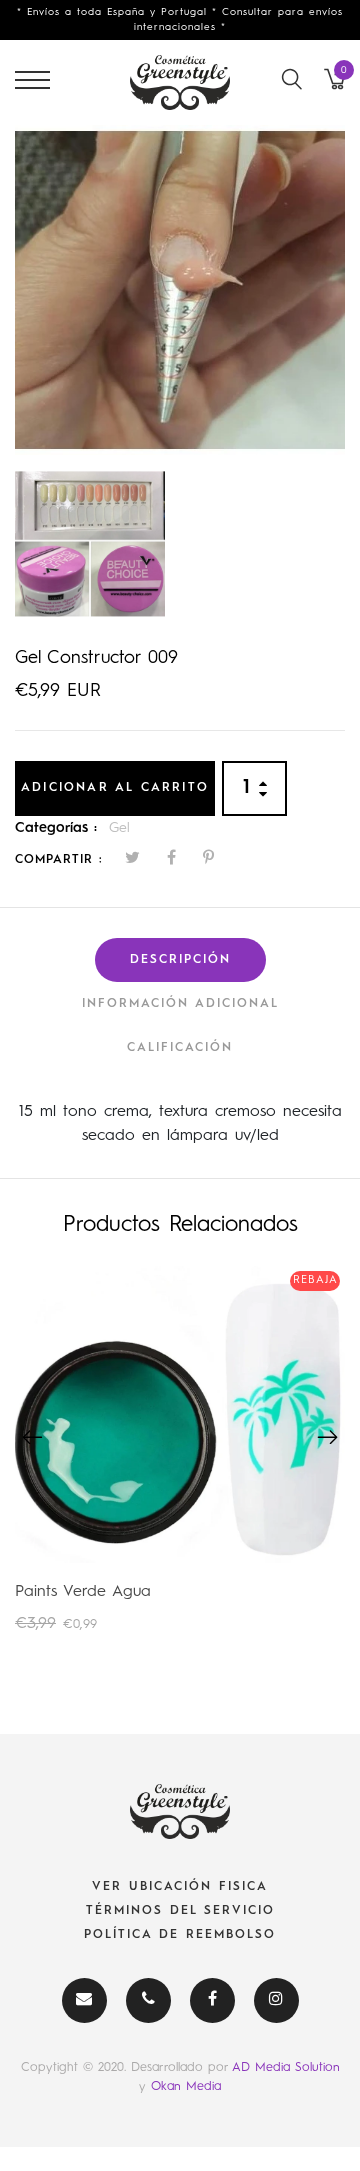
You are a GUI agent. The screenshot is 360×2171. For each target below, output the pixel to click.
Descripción (180, 960)
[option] (180, 290)
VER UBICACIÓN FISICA (180, 1887)
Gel (119, 828)
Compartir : (59, 860)
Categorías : (56, 828)
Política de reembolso (180, 1935)
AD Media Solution (286, 2067)
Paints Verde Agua (83, 1592)
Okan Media (186, 2086)
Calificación (180, 1048)
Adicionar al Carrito (115, 788)
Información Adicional (180, 1004)
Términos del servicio (180, 1911)
